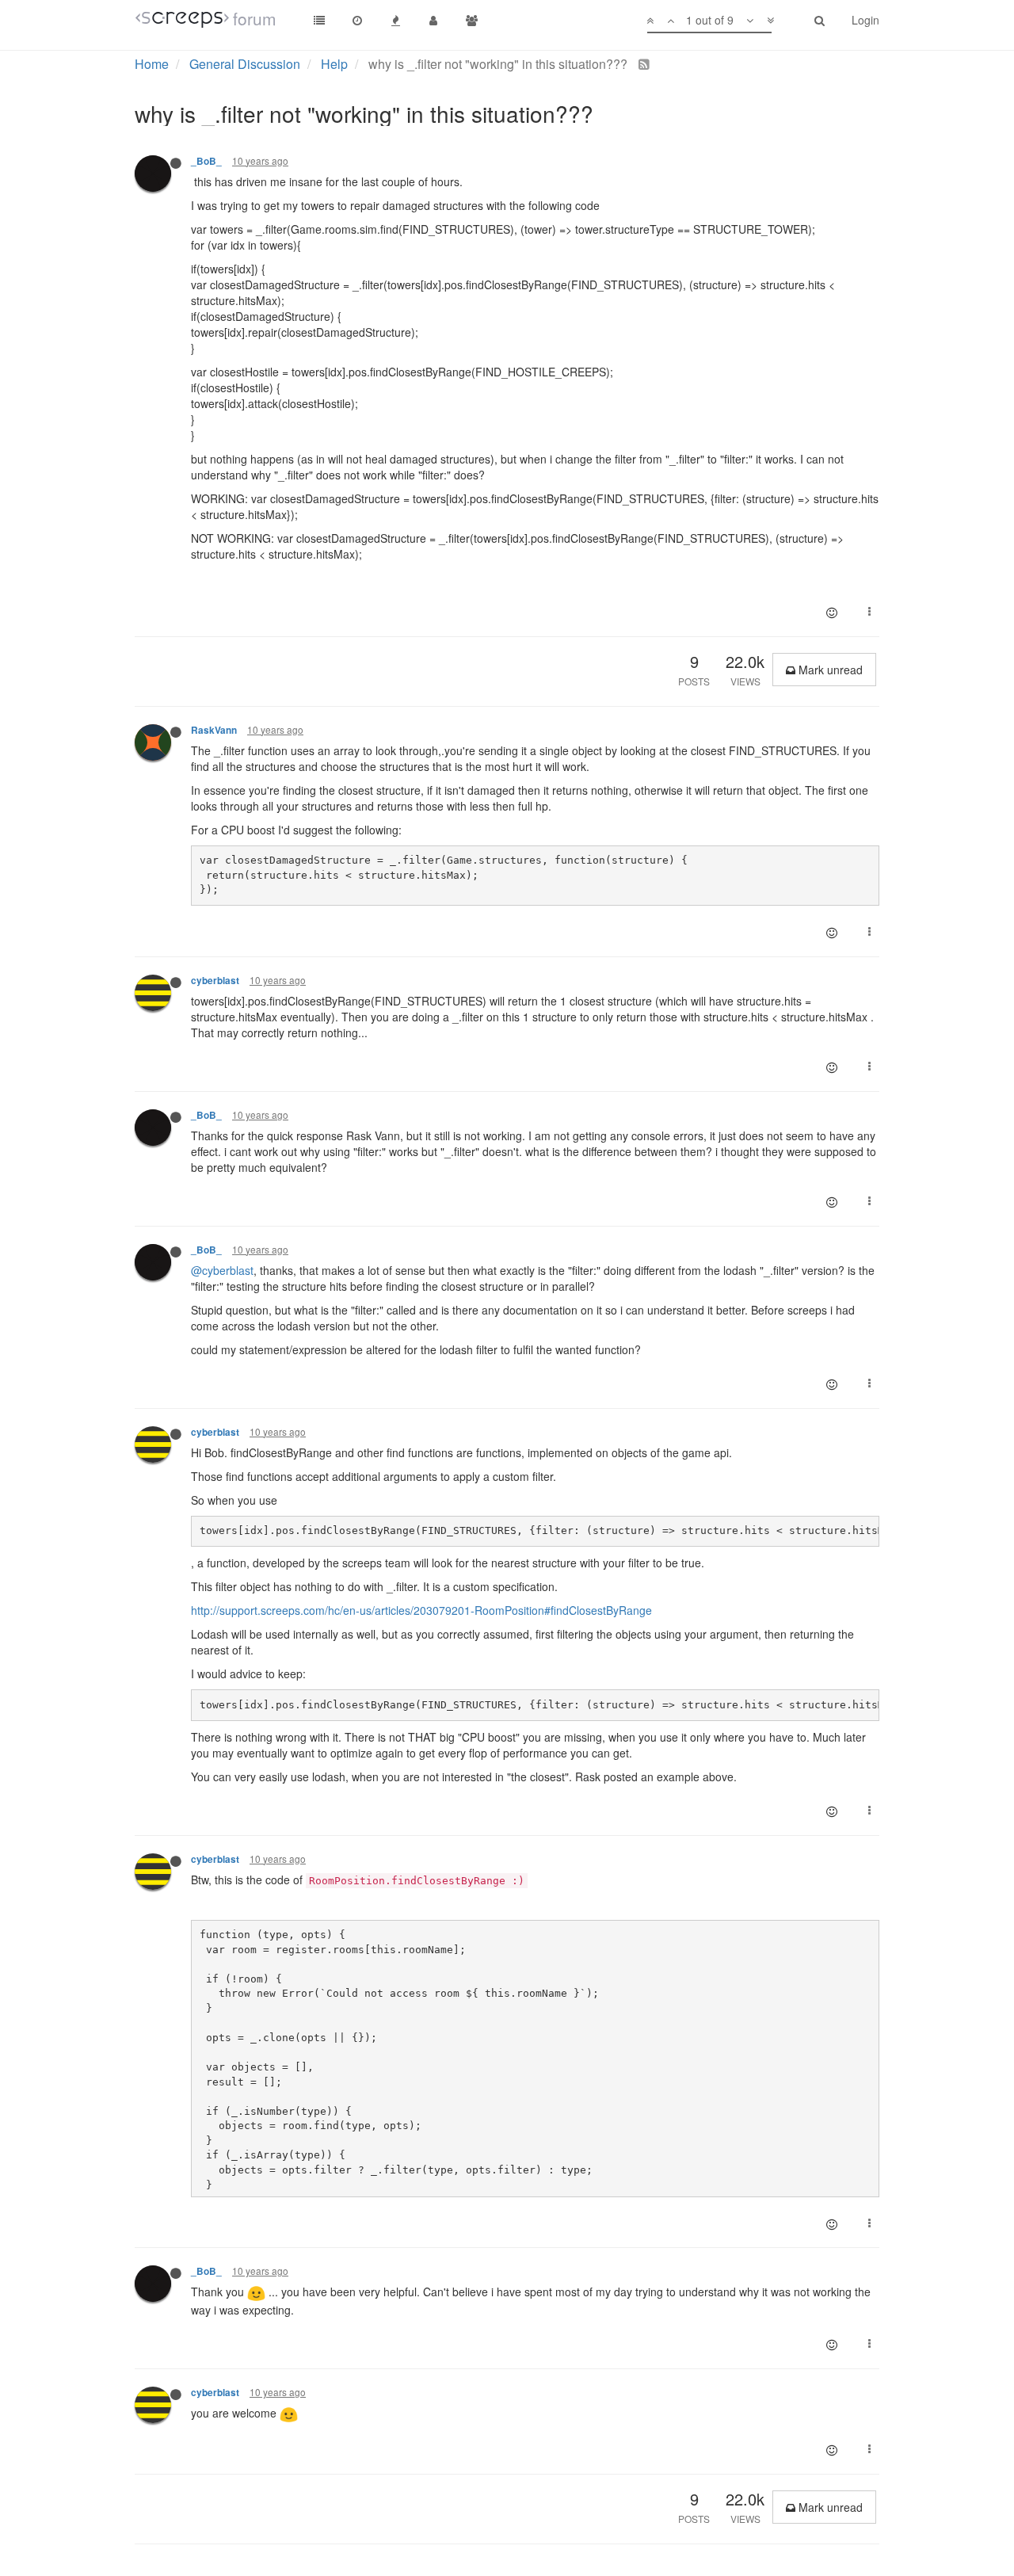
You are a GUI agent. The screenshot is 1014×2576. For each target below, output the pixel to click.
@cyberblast (222, 1270)
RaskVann (214, 730)
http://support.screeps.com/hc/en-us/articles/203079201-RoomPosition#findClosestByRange (423, 1610)
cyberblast (215, 981)
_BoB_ (206, 161)
